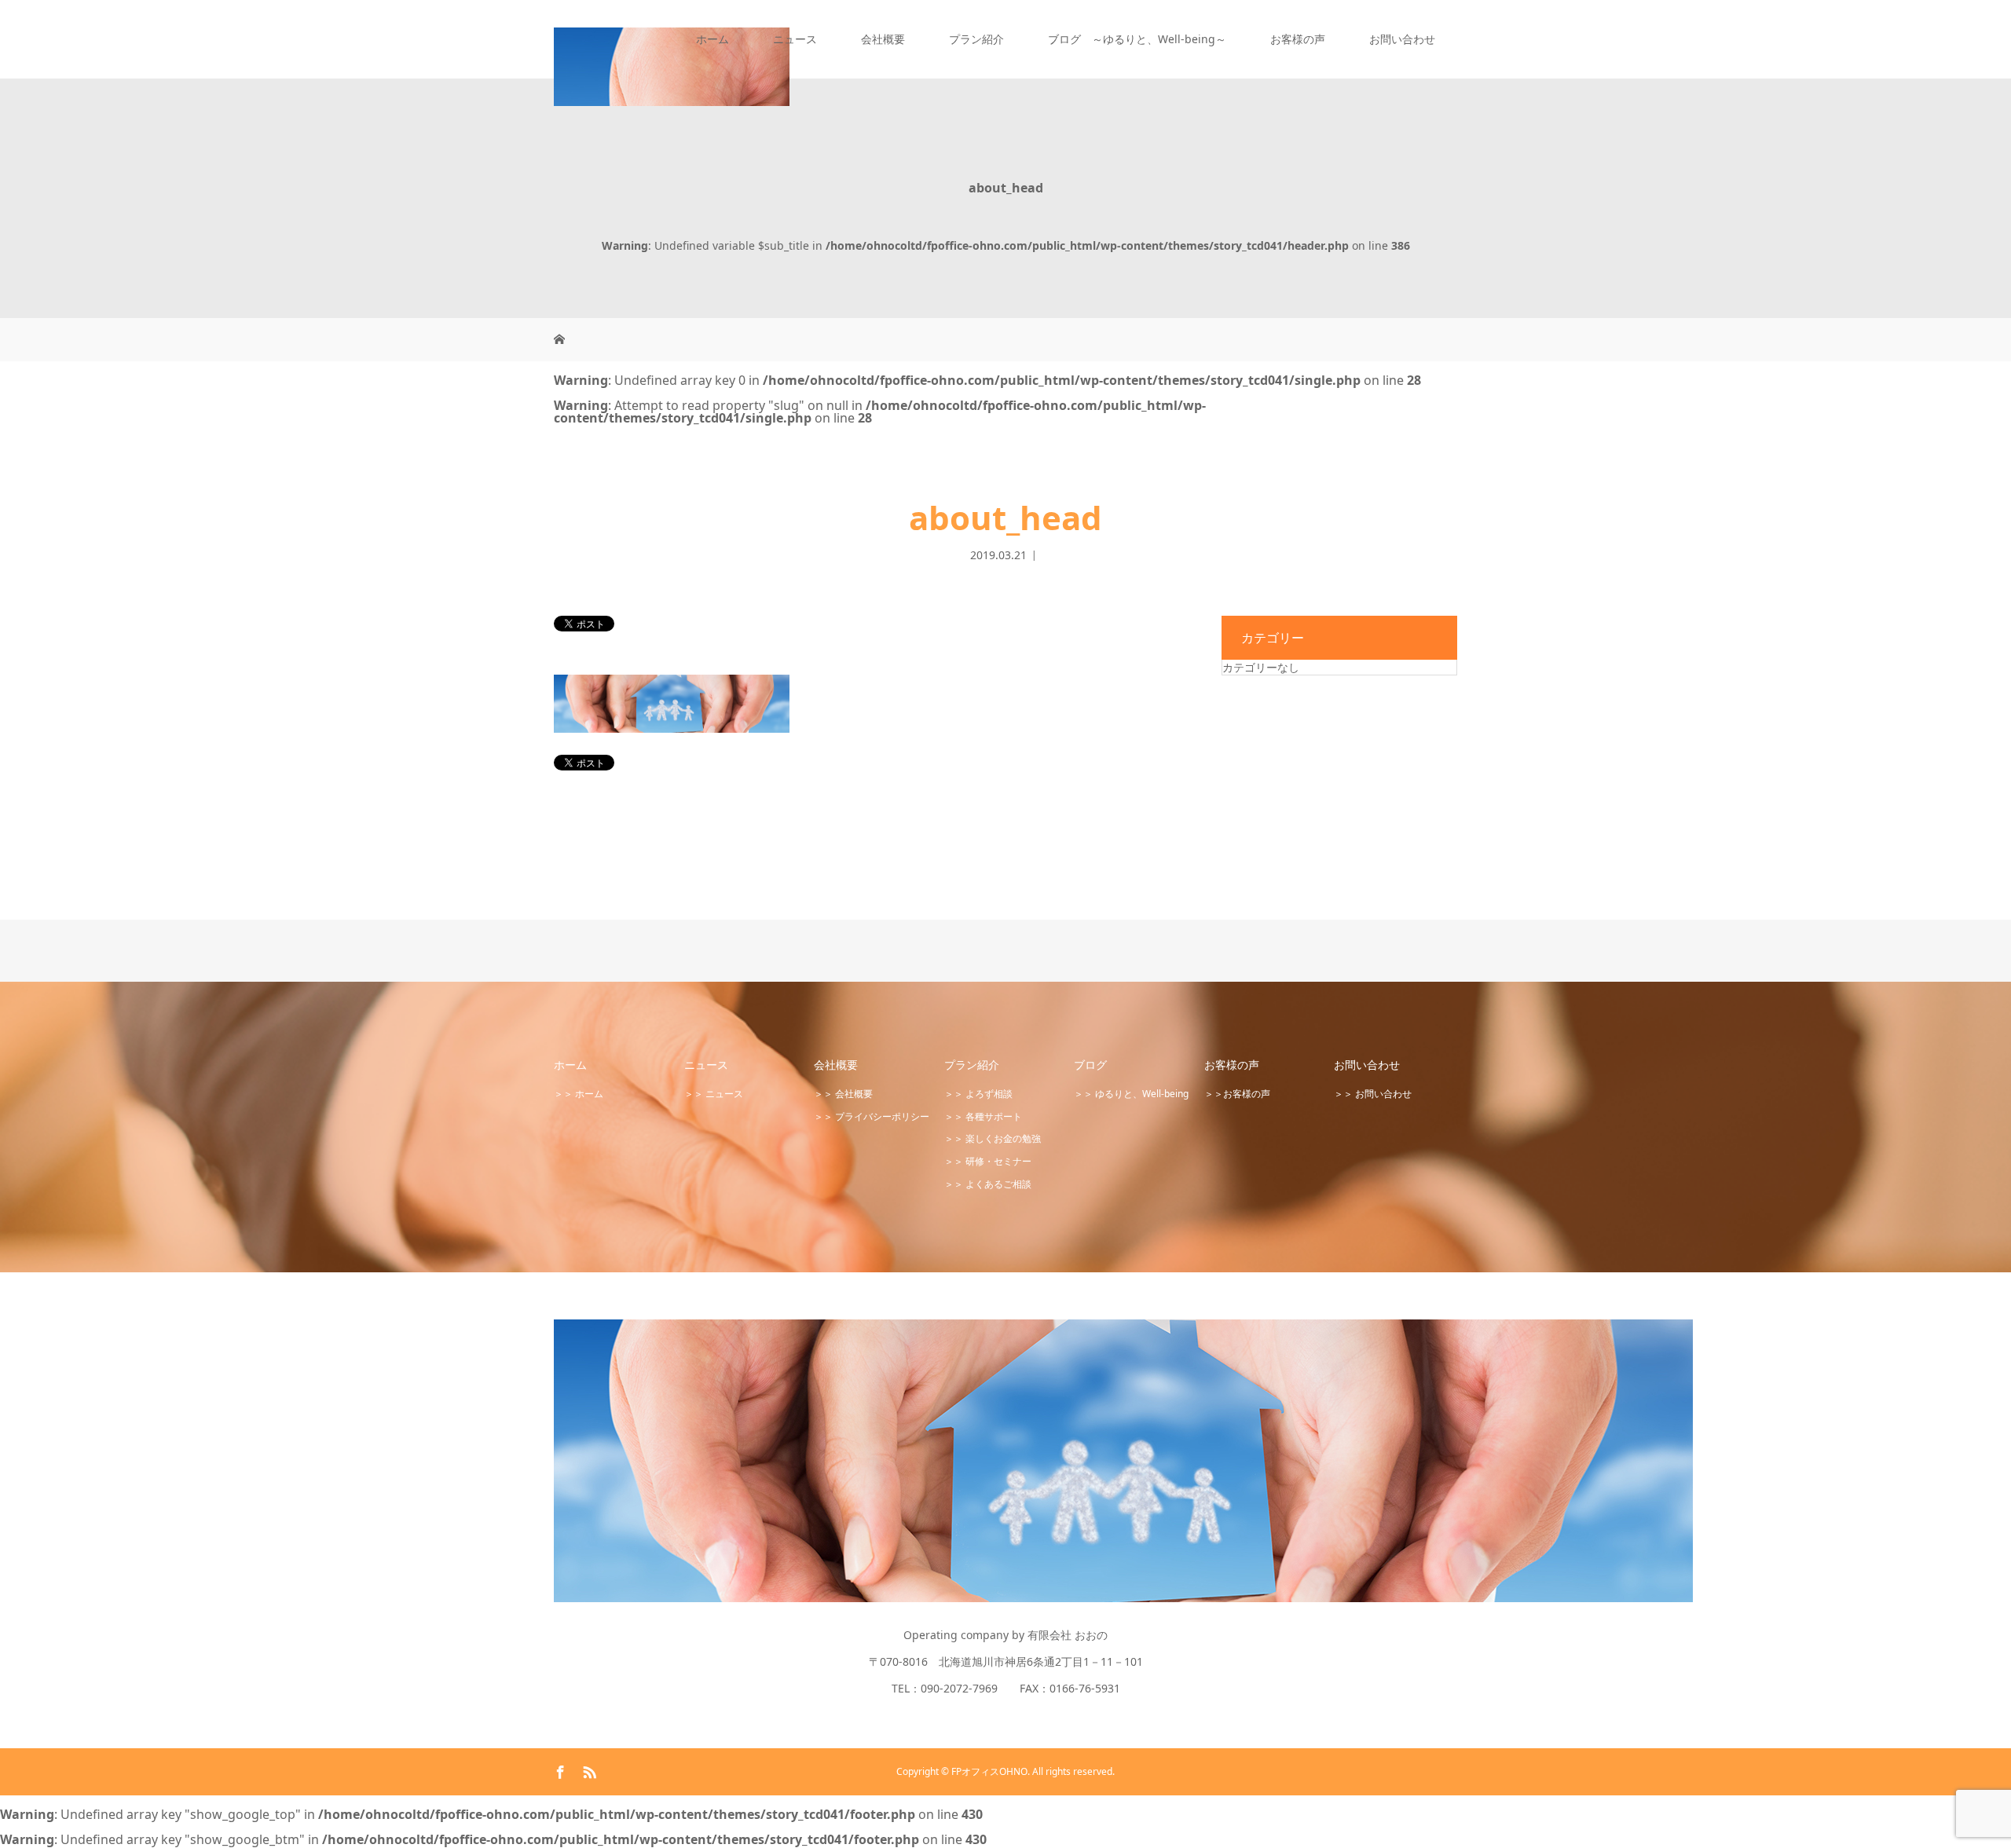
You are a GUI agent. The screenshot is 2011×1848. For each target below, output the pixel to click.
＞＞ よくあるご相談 (988, 1184)
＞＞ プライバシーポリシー (872, 1116)
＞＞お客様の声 (1237, 1094)
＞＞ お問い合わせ (1373, 1094)
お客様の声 (1298, 39)
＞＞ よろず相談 (978, 1094)
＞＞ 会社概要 (843, 1094)
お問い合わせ (1402, 39)
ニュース (795, 39)
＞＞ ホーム (579, 1094)
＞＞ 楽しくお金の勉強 (993, 1138)
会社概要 (883, 39)
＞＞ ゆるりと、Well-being (1131, 1094)
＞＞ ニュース (714, 1094)
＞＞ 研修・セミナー (988, 1161)
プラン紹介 (976, 39)
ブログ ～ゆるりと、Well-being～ (1137, 39)
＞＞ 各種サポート (983, 1116)
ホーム (712, 39)
